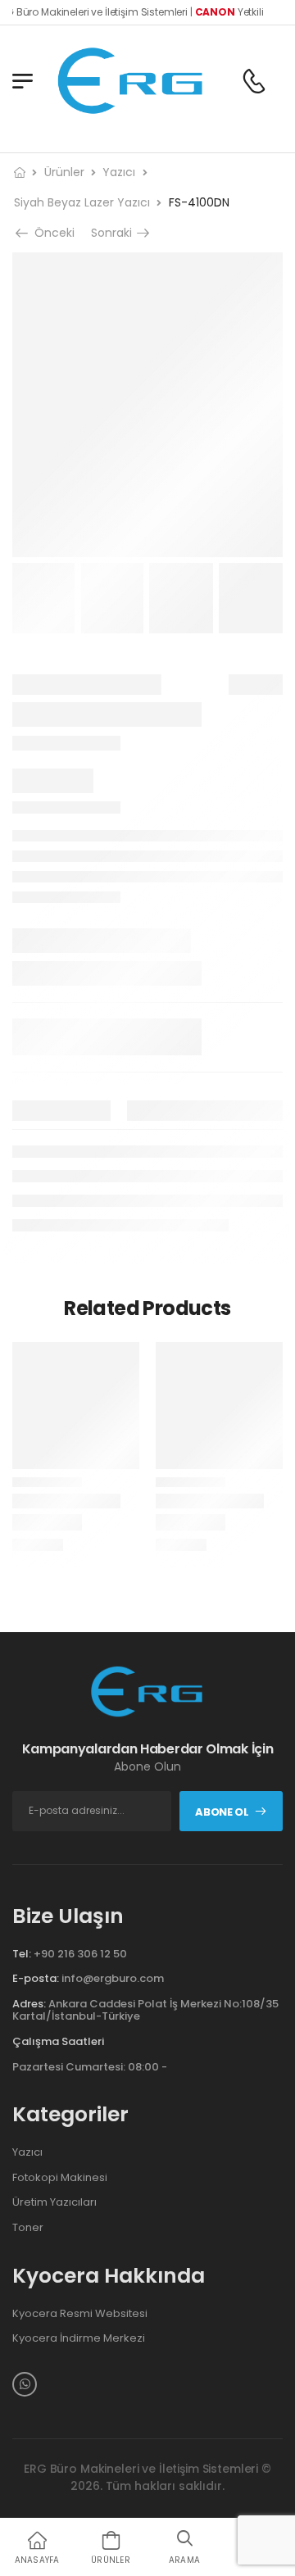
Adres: (29, 2004)
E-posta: (36, 1978)
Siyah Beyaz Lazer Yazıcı (82, 202)
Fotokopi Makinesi (60, 2178)
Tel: (22, 1954)
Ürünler (64, 172)
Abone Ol (222, 1812)
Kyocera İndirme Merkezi (79, 2338)
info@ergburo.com (113, 1978)
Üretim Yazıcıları (54, 2202)
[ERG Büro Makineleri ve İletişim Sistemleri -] (131, 81)
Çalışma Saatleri (58, 2042)
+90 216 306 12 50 (80, 1954)
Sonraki (113, 233)
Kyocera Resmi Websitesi (80, 2314)
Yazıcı (119, 172)
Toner (28, 2228)
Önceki (53, 233)
